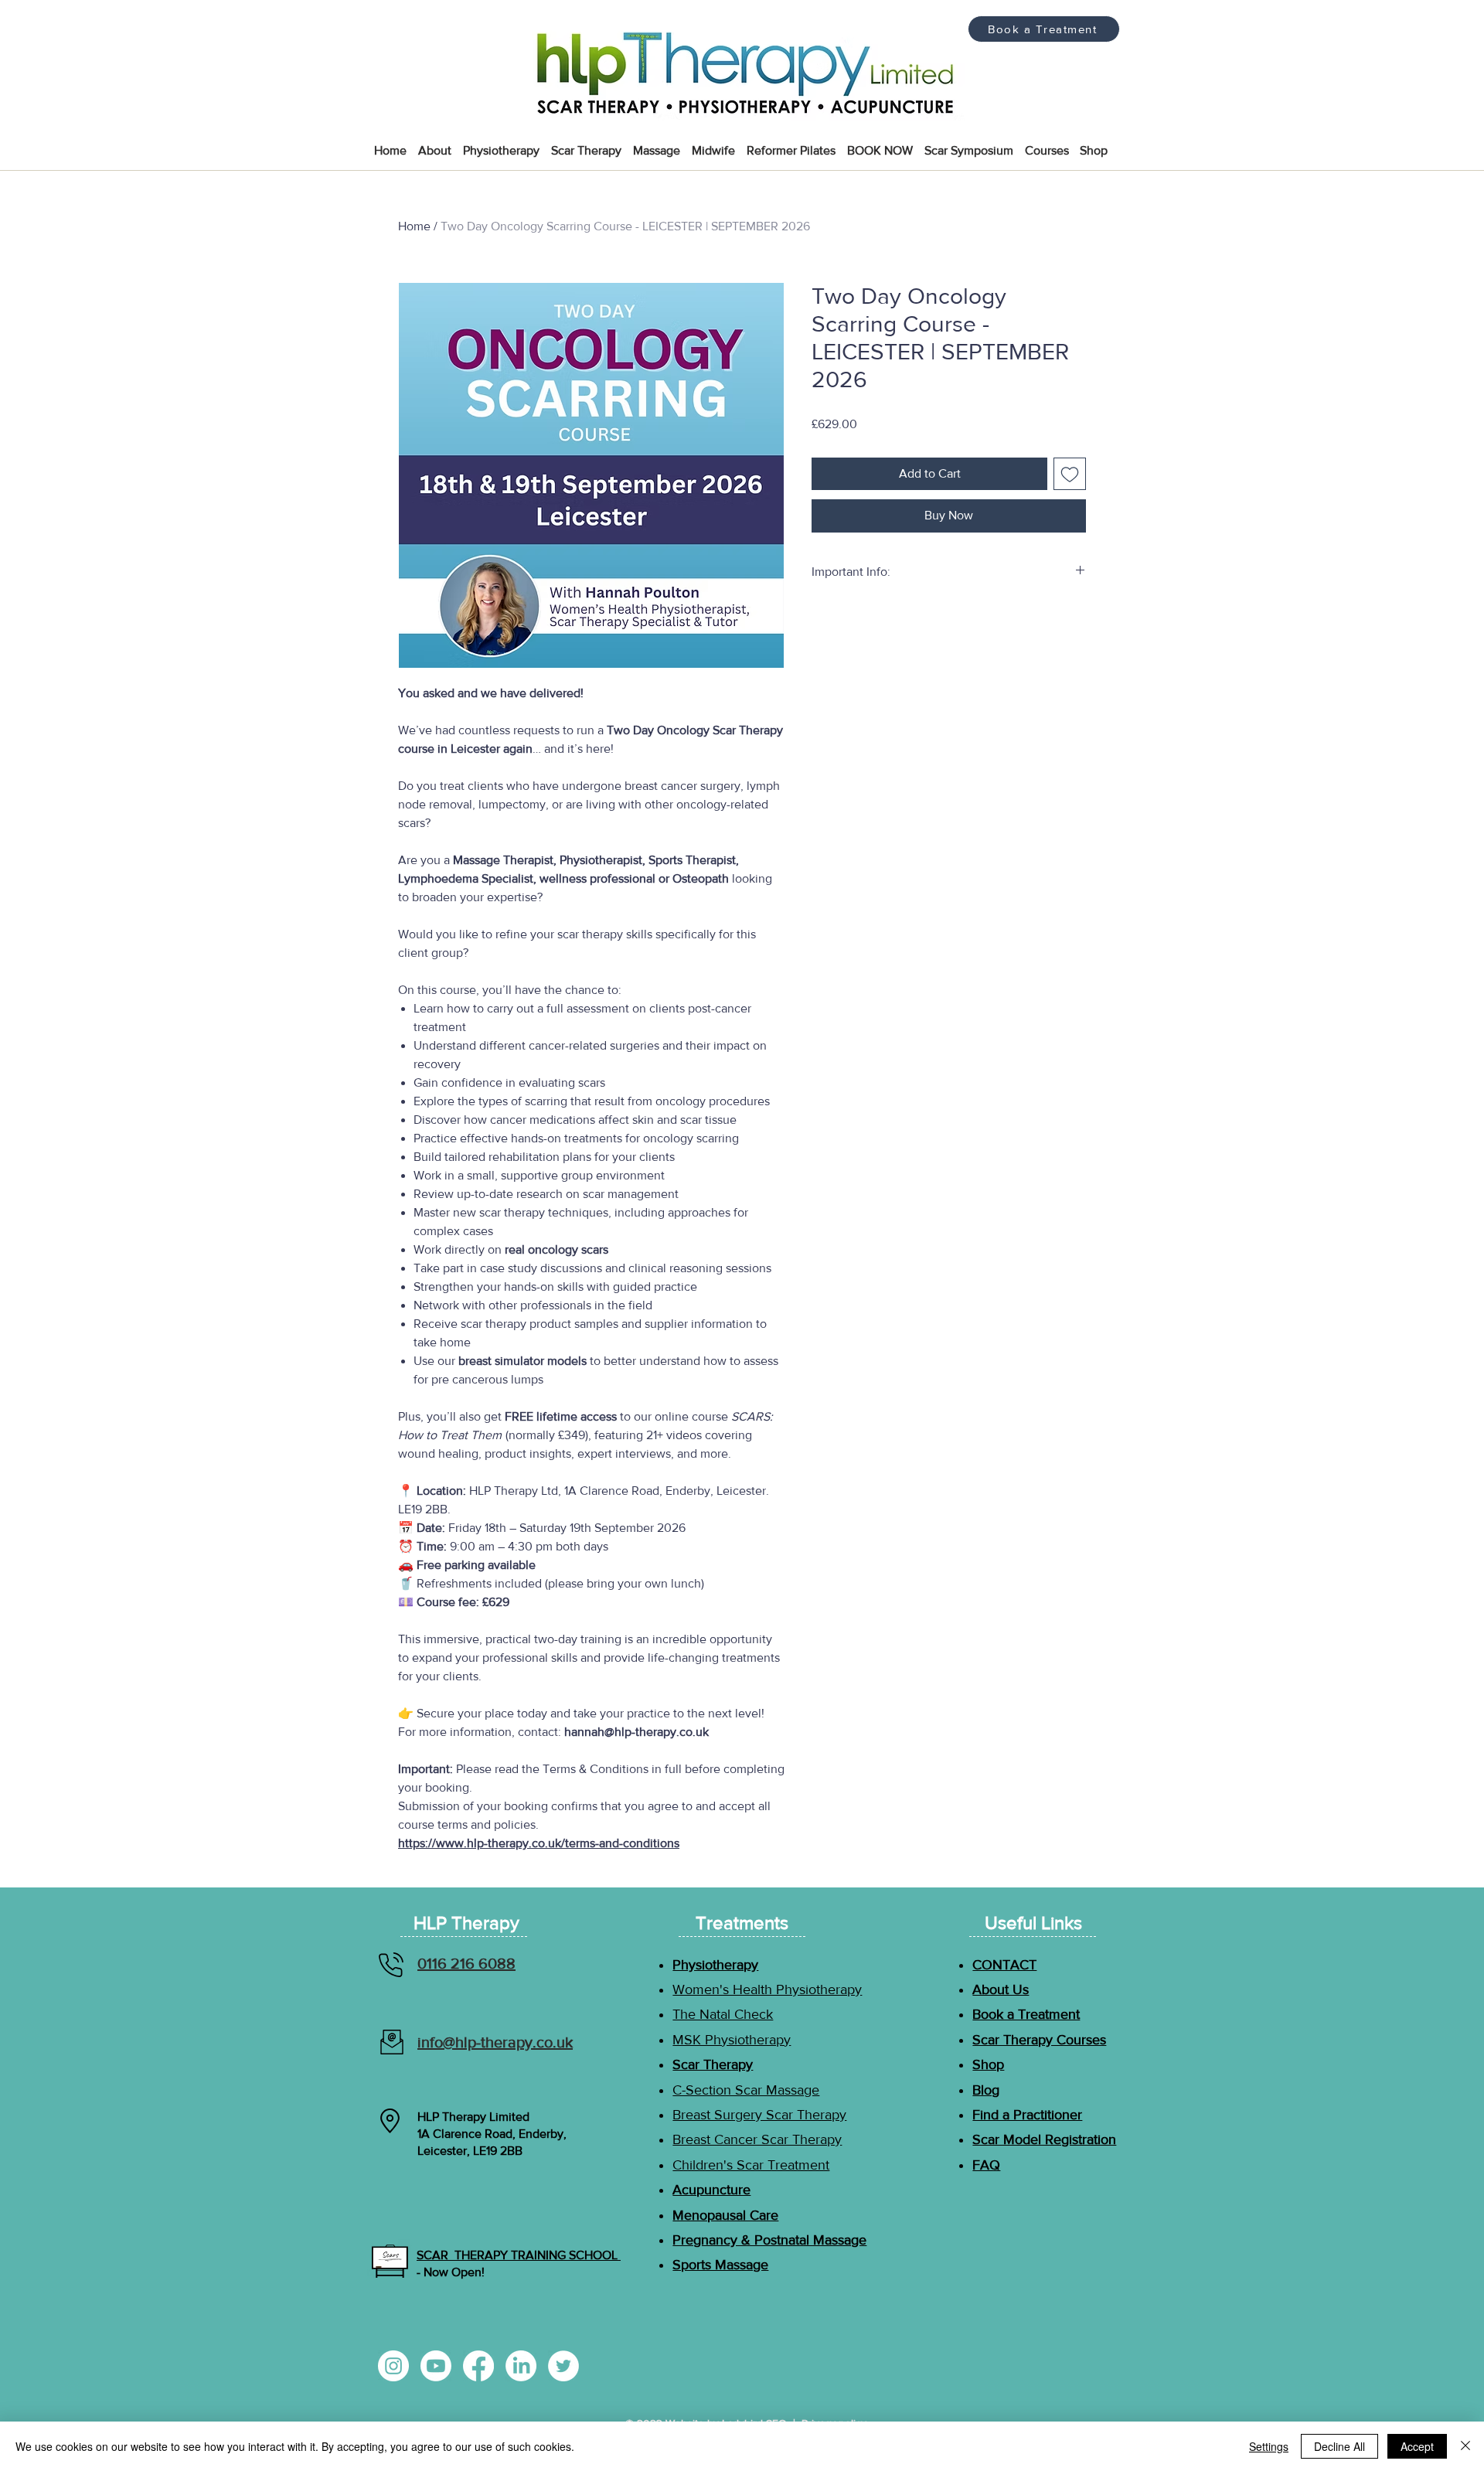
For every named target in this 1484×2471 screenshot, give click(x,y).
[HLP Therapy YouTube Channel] (436, 2366)
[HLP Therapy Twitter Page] (563, 2366)
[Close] (1465, 2446)
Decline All (1339, 2446)
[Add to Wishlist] (1070, 474)
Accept (1417, 2446)
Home (414, 226)
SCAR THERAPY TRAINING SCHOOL (519, 2255)
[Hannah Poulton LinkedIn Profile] (521, 2366)
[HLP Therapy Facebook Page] (478, 2366)
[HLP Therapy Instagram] (393, 2366)
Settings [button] (1269, 2446)
